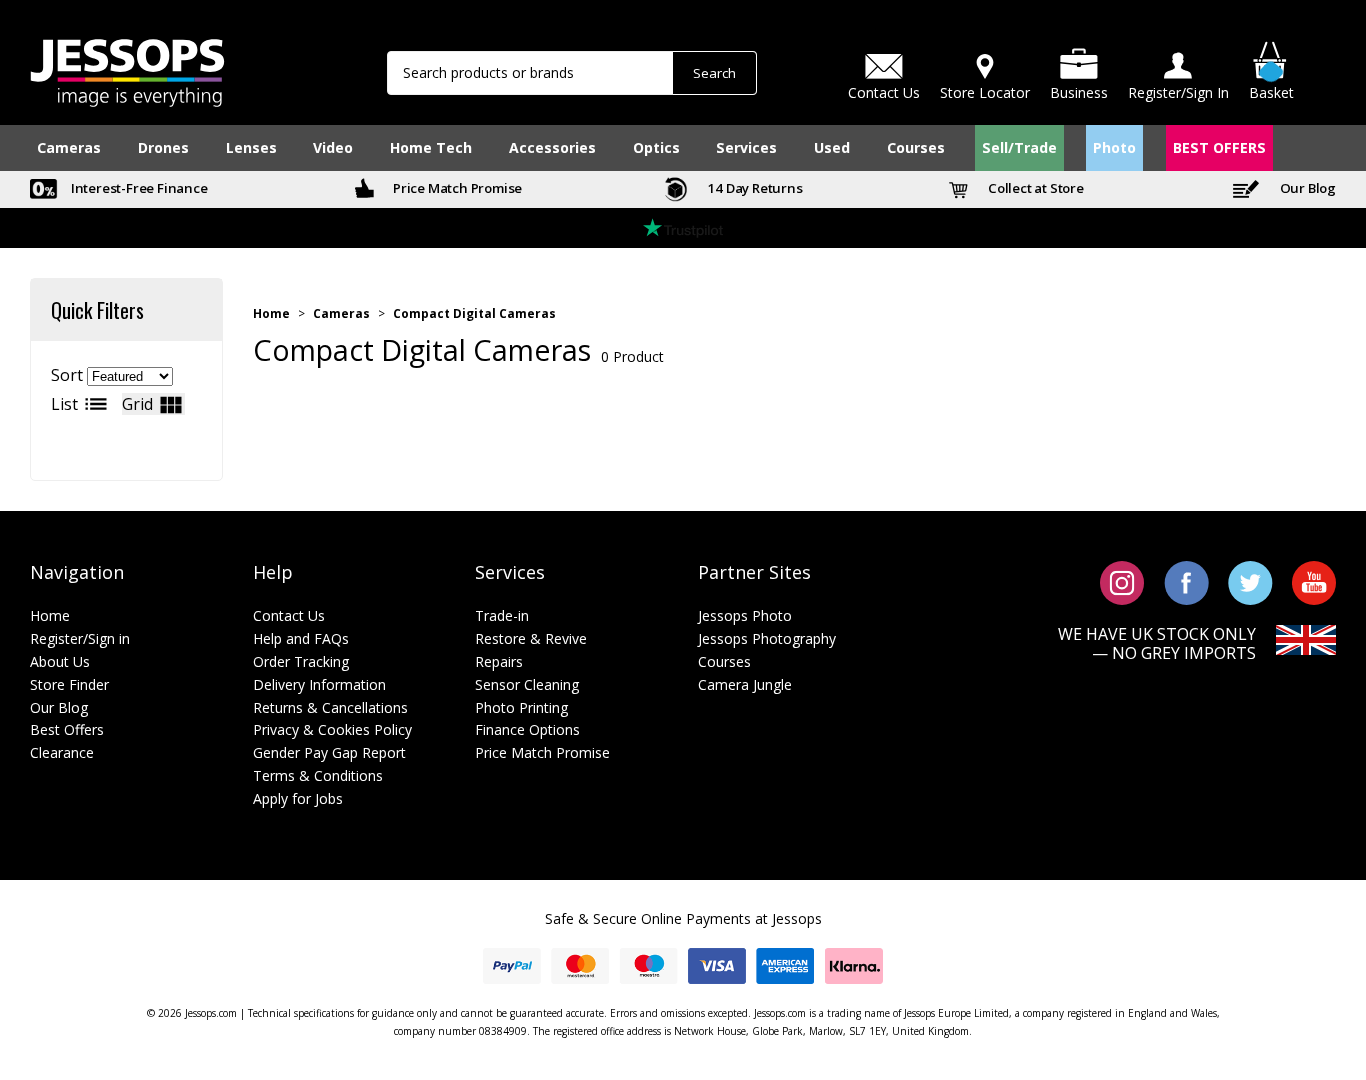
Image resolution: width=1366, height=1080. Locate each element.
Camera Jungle (745, 684)
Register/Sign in (80, 638)
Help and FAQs (301, 638)
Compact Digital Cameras (474, 314)
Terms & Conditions (318, 775)
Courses (916, 147)
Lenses (251, 147)
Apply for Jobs (298, 798)
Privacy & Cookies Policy (332, 729)
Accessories (552, 147)
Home (271, 314)
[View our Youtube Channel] (1314, 580)
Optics (656, 147)
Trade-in (502, 615)
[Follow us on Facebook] (1186, 580)
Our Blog (1306, 188)
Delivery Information (319, 684)
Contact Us (289, 615)
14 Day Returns (754, 188)
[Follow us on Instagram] (1122, 580)
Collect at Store (1034, 188)
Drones (163, 147)
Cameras (69, 147)
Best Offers (67, 729)
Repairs (499, 661)
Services (746, 147)
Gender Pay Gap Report (329, 752)
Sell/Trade (1019, 147)
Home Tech (431, 147)
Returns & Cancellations (330, 707)
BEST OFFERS (1219, 147)
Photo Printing (521, 707)
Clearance (62, 752)
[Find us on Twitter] (1250, 580)
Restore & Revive (531, 638)
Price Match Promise (456, 188)
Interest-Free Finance (138, 188)
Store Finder (69, 684)
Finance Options (527, 729)
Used (832, 147)
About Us (60, 661)
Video (333, 147)
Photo (1114, 147)
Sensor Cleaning (527, 684)
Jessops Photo (745, 615)
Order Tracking (301, 661)
